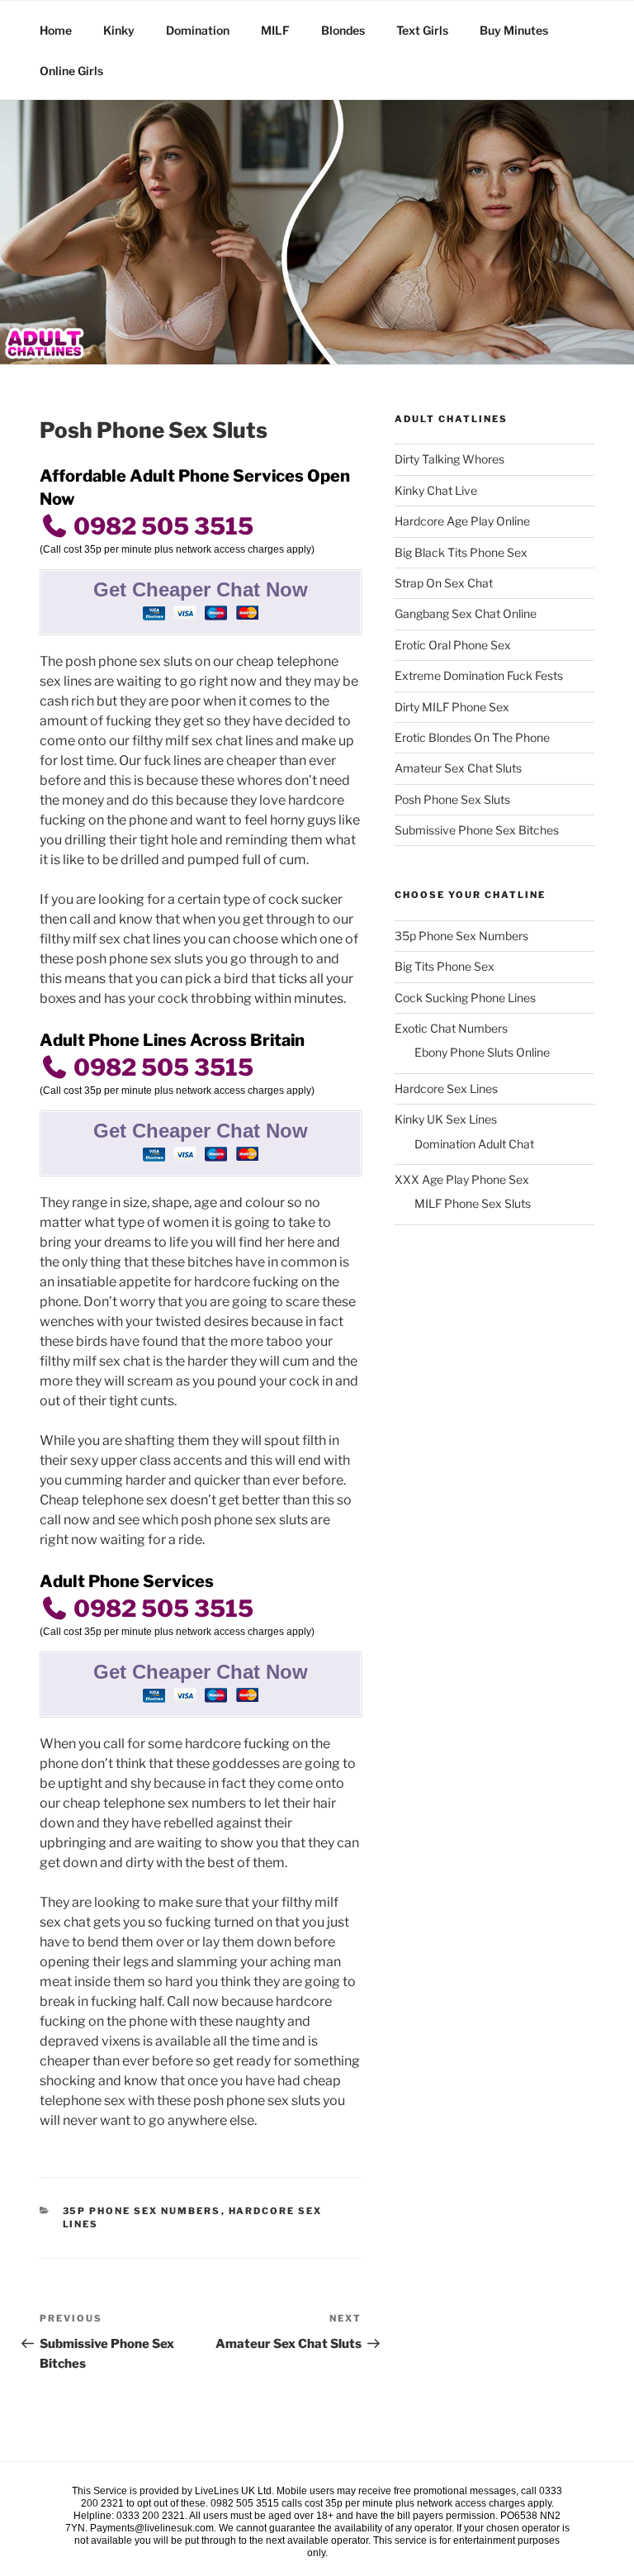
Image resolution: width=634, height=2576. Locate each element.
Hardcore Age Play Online (462, 521)
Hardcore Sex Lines (446, 1088)
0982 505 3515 (161, 526)
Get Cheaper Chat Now (201, 589)
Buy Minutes (514, 30)
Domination (198, 30)
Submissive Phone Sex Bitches (477, 830)
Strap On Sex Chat (444, 583)
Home (56, 30)
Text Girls (422, 30)
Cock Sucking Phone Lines (465, 998)
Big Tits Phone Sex (445, 966)
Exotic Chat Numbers (451, 1028)
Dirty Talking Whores (449, 459)
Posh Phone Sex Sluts (452, 799)
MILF (275, 30)
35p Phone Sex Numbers (142, 2211)
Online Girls (71, 71)
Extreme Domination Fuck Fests (479, 675)
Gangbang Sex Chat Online (466, 613)
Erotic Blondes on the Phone (472, 737)
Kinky (119, 30)
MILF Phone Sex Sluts (473, 1203)
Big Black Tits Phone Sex (461, 552)
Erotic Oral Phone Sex (453, 645)
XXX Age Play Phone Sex (462, 1179)
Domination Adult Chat (474, 1144)
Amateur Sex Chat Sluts (458, 768)
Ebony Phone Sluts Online (482, 1052)
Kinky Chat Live (436, 490)
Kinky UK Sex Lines (446, 1119)
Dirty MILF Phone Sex (452, 707)
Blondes (343, 30)
